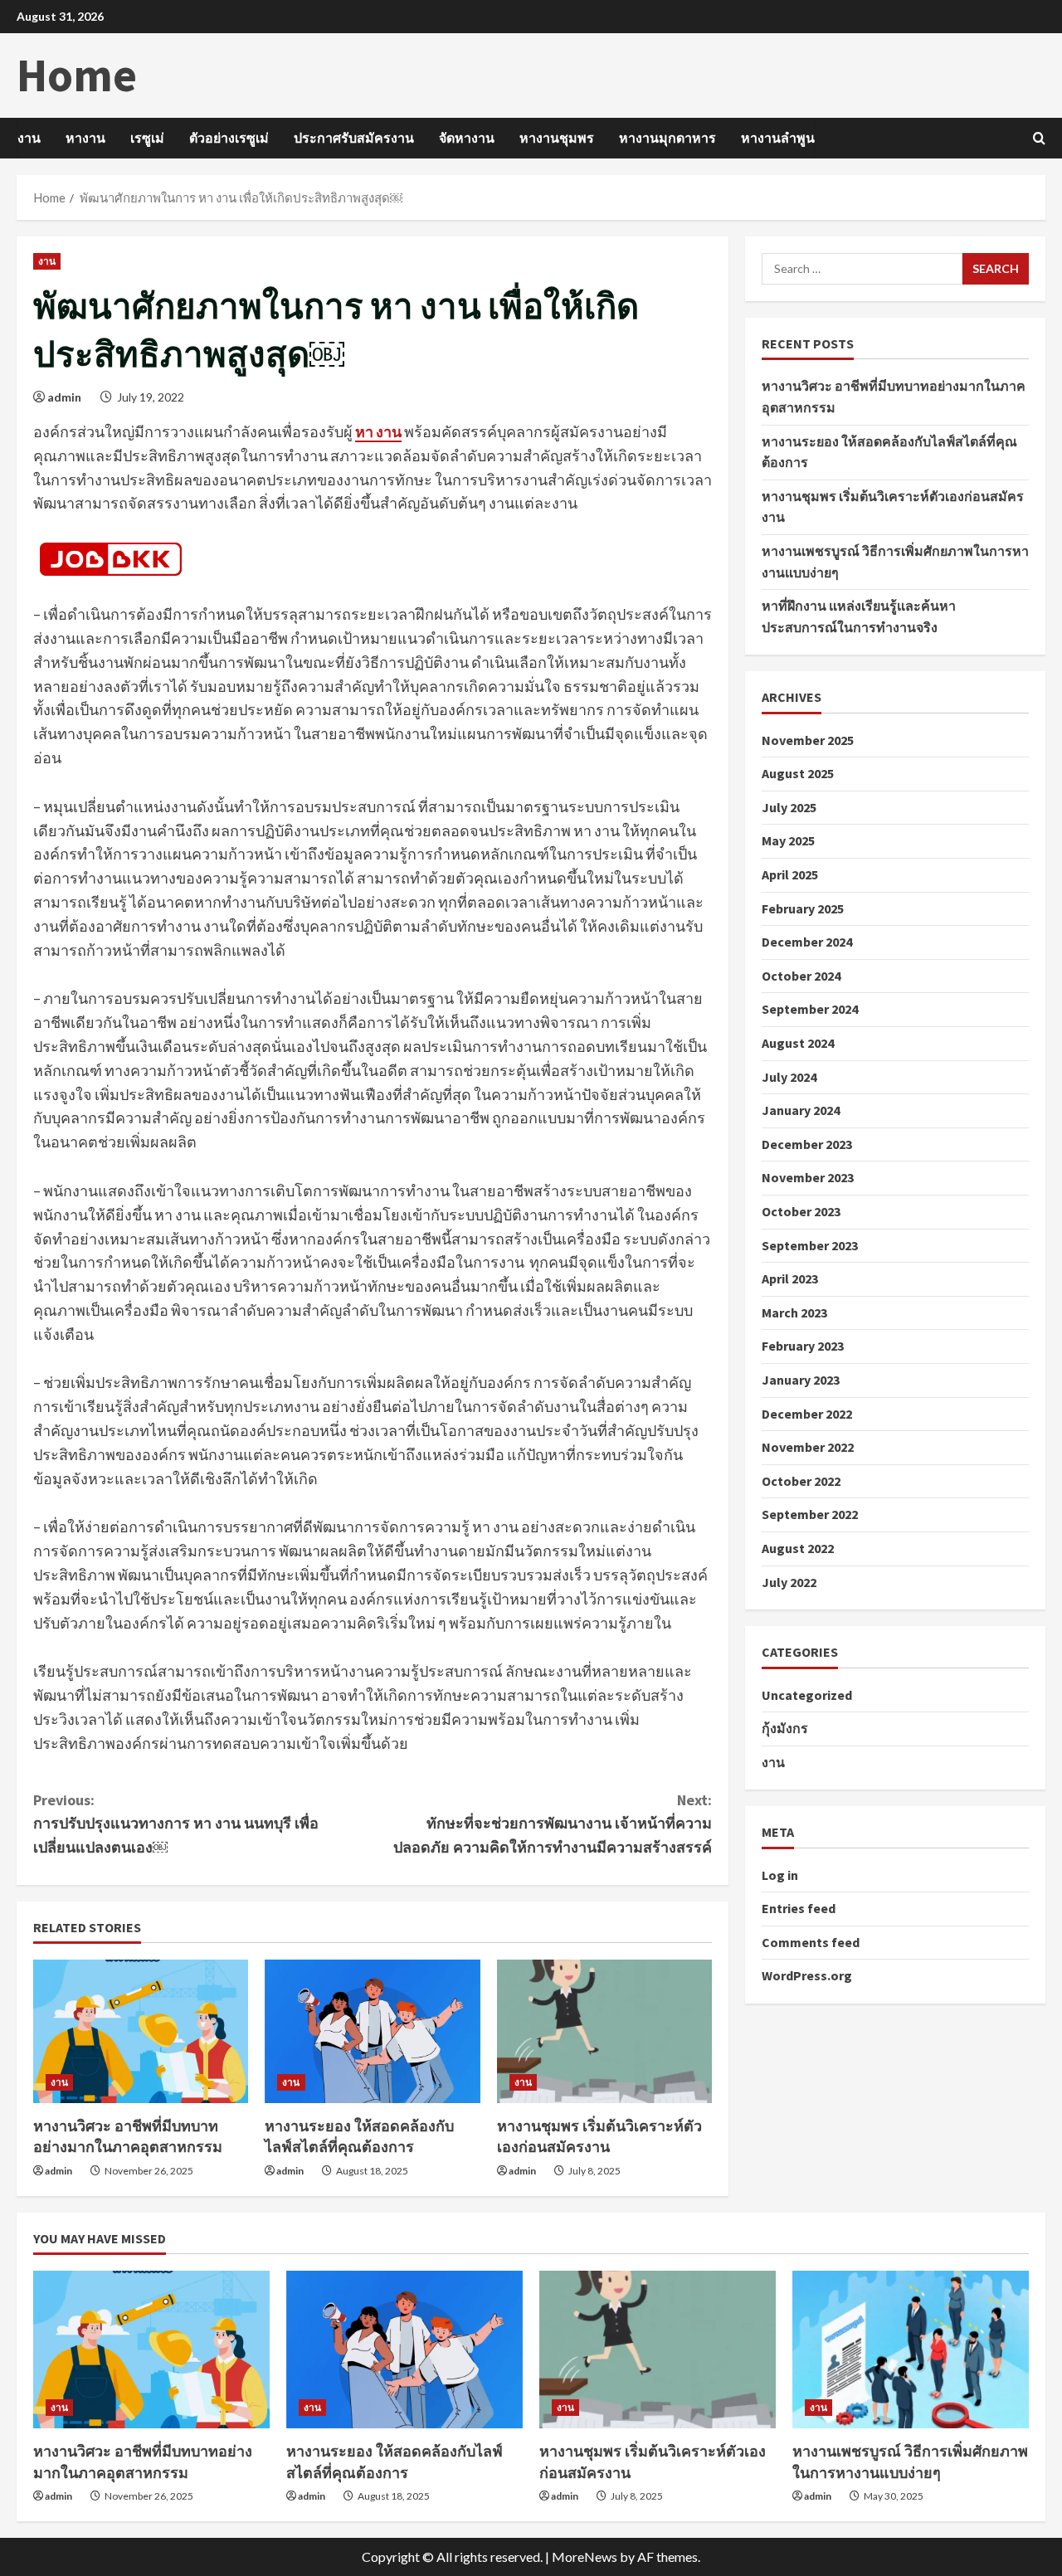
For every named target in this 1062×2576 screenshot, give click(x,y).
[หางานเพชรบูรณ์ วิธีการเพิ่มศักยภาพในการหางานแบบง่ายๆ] (911, 2350)
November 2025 (808, 739)
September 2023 (810, 1244)
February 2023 (803, 1346)
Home (77, 75)
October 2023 (801, 1211)
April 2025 (790, 874)
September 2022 (810, 1514)
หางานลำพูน (778, 138)
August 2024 (798, 1043)
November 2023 (808, 1177)
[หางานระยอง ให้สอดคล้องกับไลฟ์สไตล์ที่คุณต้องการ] (372, 2031)
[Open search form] (1039, 138)
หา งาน (378, 431)
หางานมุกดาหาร (667, 138)
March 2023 (794, 1312)
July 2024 (789, 1076)
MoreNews (585, 2557)
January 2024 (801, 1110)
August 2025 (798, 773)
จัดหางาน (467, 138)
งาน (29, 138)
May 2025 (788, 840)
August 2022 (798, 1548)
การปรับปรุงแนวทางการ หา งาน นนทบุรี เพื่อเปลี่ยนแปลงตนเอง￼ (176, 1824)
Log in (780, 1874)
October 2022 (801, 1480)
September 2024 (810, 1009)
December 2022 (807, 1413)
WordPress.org (807, 1975)
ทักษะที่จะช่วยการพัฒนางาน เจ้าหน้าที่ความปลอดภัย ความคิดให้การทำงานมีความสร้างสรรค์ (553, 1824)
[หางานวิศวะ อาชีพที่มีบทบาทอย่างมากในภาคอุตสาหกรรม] (141, 2031)
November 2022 (808, 1447)
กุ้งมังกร (785, 1728)
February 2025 (803, 908)
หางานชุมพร (557, 138)
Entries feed (799, 1908)
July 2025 (789, 807)
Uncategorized (807, 1694)
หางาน (85, 138)
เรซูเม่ (147, 138)
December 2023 (807, 1143)
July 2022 (789, 1581)
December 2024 (807, 942)
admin (64, 397)
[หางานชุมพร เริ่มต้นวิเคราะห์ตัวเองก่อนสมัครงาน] (604, 2031)
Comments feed (811, 1942)
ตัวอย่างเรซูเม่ (229, 138)
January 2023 (801, 1380)
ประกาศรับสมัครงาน (354, 138)
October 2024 (801, 975)
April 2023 (790, 1278)
